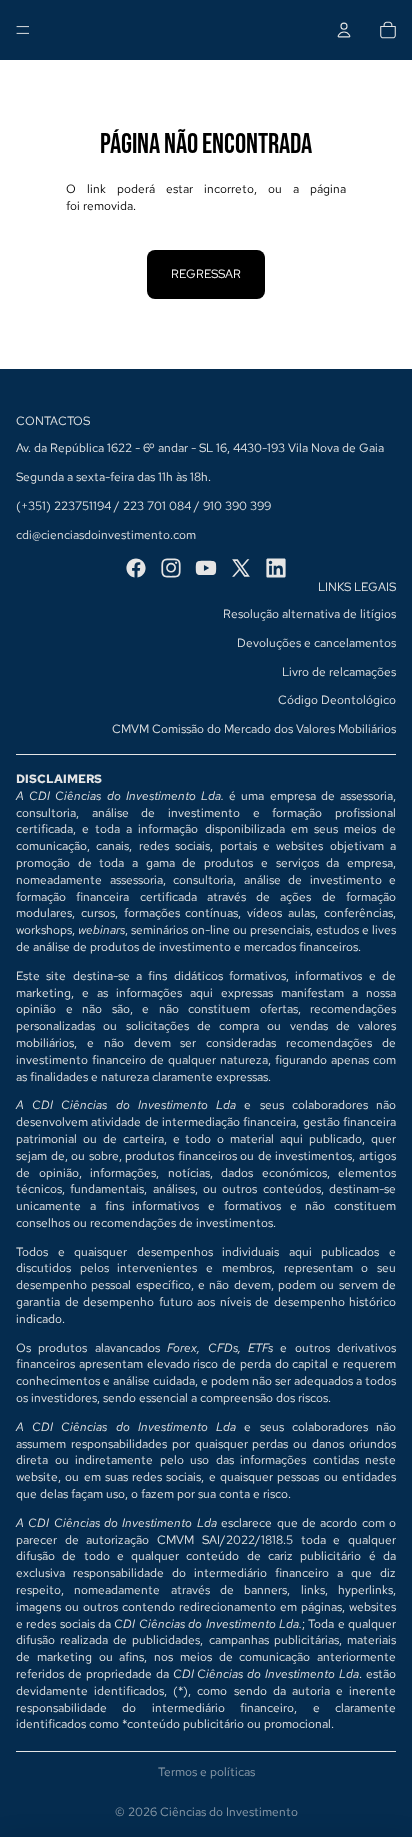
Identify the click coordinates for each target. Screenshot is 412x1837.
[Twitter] (241, 568)
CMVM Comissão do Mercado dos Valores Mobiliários (254, 729)
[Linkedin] (276, 568)
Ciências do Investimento (229, 1812)
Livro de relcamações (339, 672)
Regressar (206, 274)
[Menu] (23, 30)
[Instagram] (171, 568)
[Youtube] (206, 568)
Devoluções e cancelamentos (316, 643)
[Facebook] (136, 568)
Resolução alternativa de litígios (309, 614)
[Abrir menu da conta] (344, 30)
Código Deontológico (337, 700)
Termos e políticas (206, 1772)
